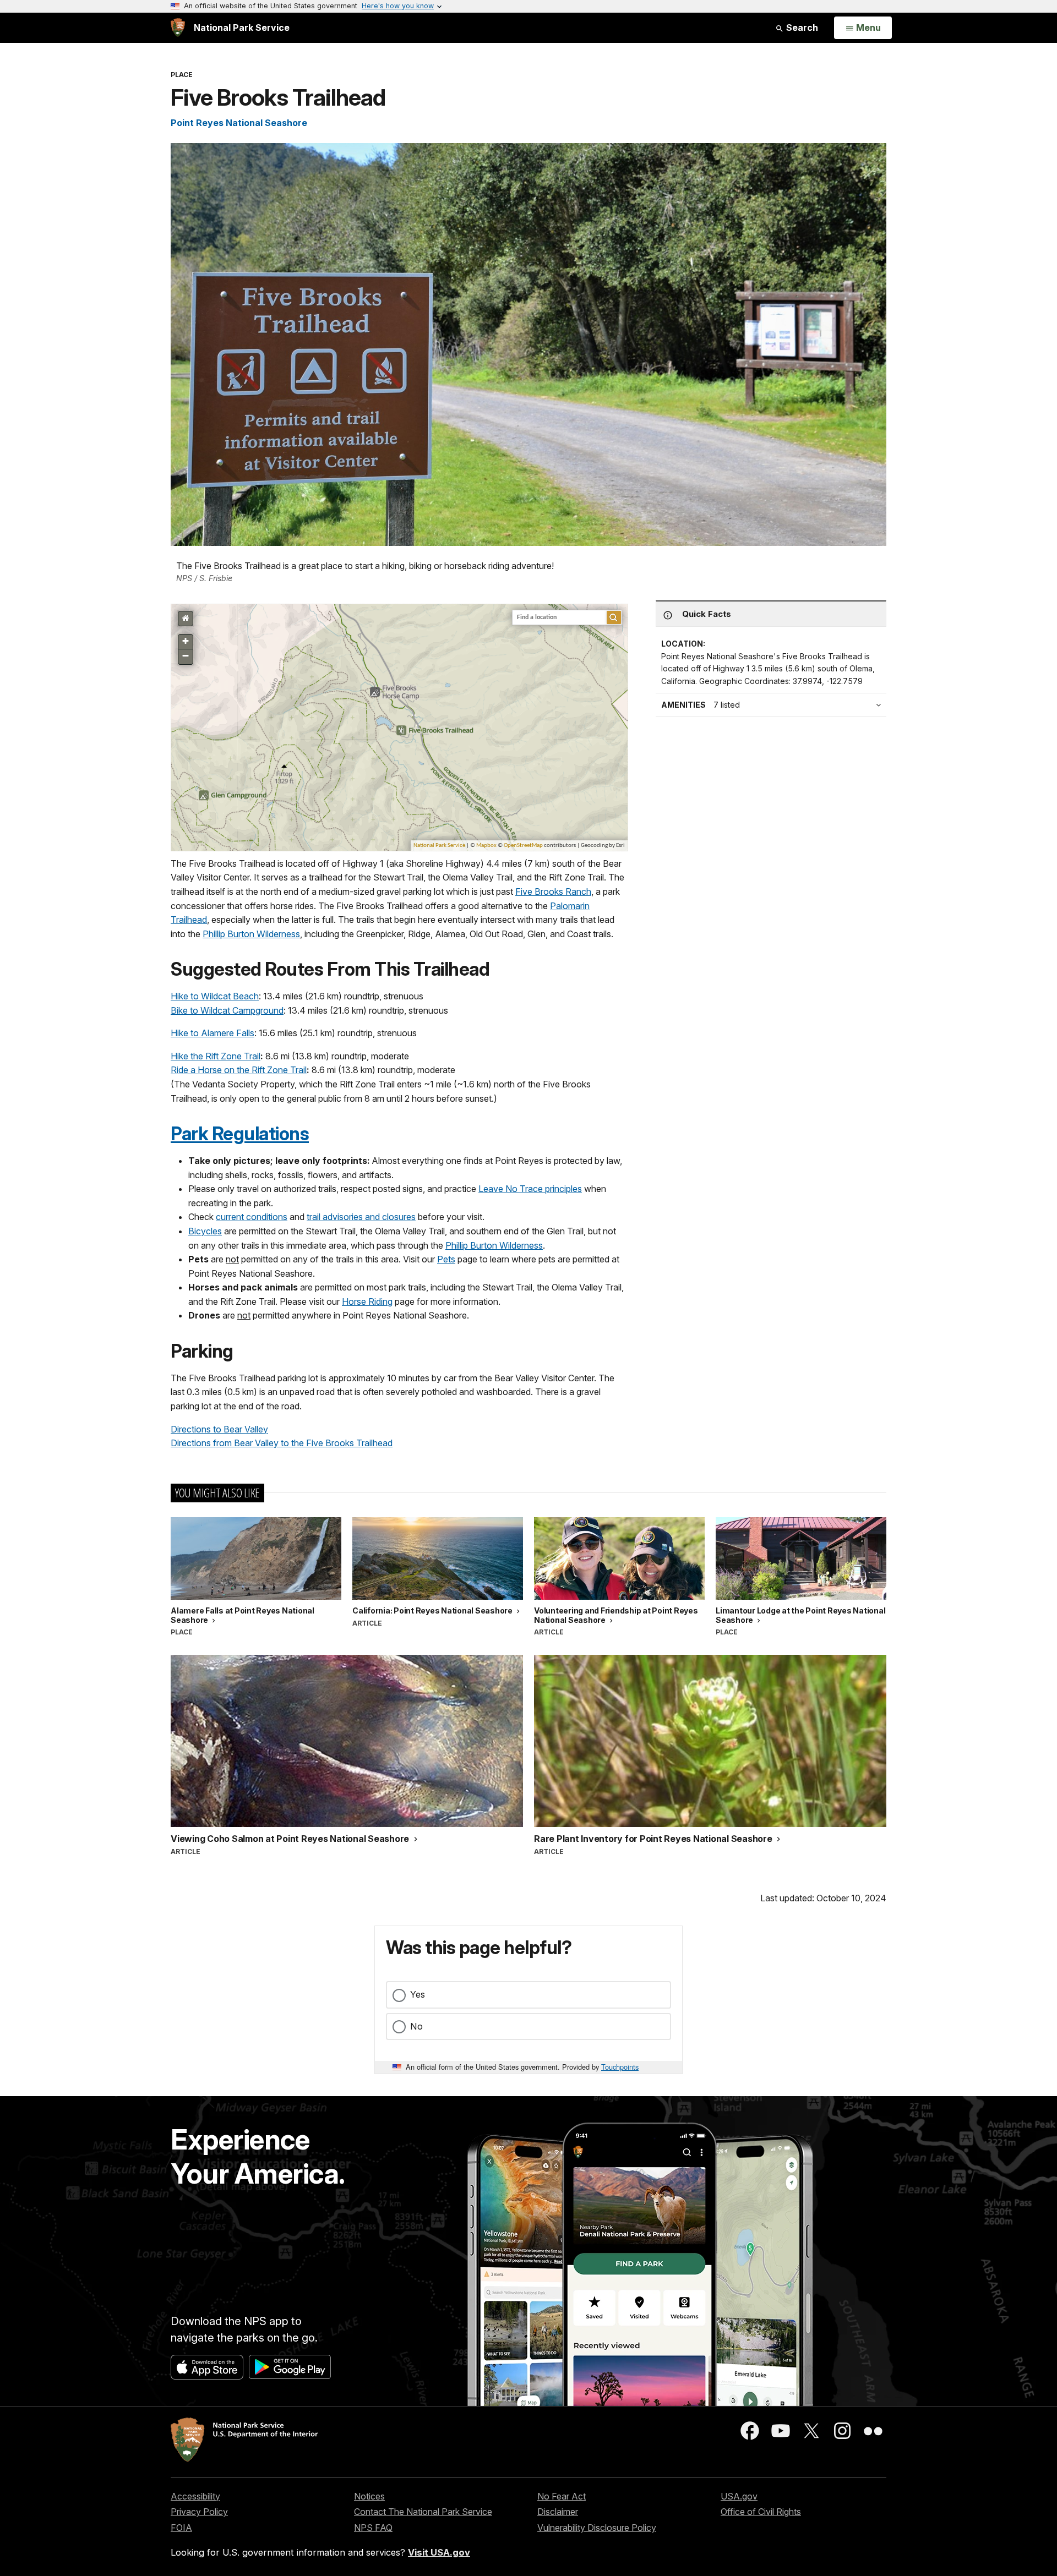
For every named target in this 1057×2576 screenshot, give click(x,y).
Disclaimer (558, 2512)
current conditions (252, 1217)
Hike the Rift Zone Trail (216, 1056)
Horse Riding (367, 1301)
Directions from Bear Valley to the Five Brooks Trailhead (282, 1443)
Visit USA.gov (439, 2552)
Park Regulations (240, 1134)
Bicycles (205, 1231)
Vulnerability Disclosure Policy (597, 2528)
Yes (418, 1994)
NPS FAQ (373, 2528)
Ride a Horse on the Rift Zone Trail (239, 1070)
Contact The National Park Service (423, 2512)
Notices (369, 2496)
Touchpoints (620, 2067)
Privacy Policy (199, 2512)
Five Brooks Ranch (553, 892)
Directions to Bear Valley (219, 1429)
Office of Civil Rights (761, 2512)
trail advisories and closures (361, 1217)
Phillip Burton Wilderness (251, 934)
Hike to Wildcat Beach (215, 996)
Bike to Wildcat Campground (227, 1010)
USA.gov (739, 2496)
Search (801, 28)
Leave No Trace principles (530, 1189)
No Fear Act (562, 2496)
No (416, 2026)
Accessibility (195, 2496)
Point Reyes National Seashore (239, 123)
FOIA (181, 2528)
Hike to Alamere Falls (213, 1033)
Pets (446, 1259)
